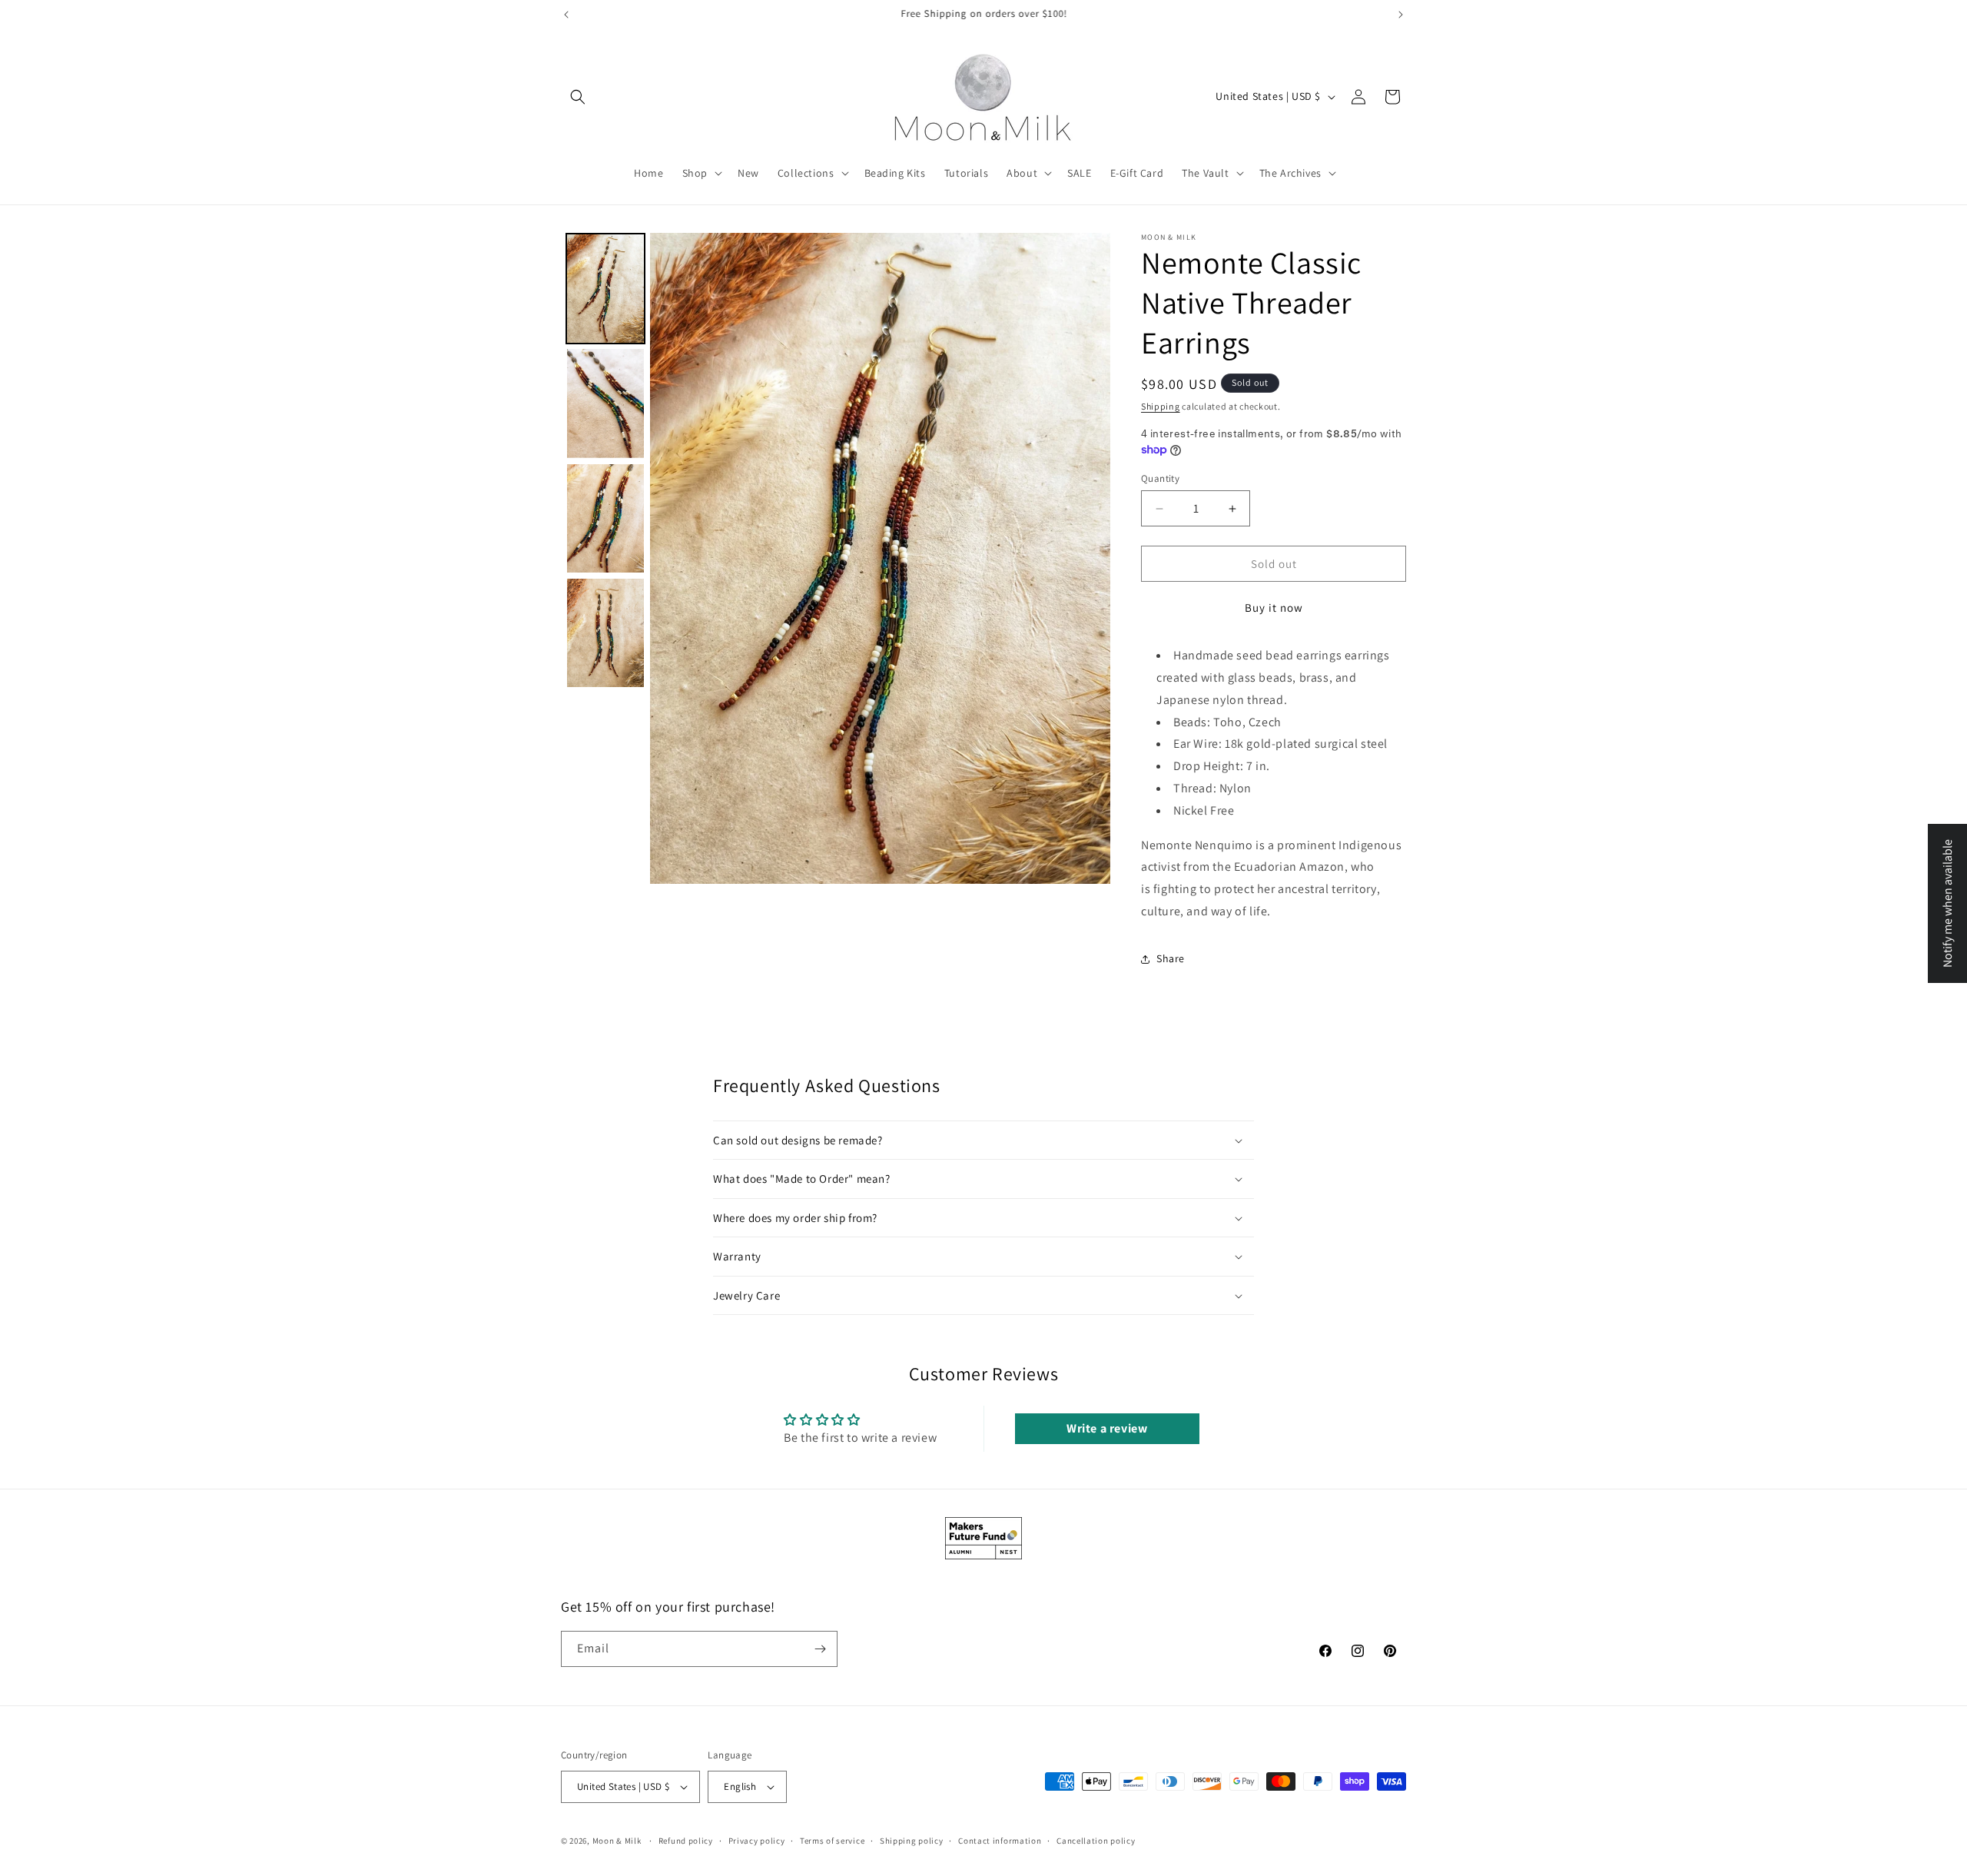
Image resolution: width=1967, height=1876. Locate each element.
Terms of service (832, 1841)
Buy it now (1274, 608)
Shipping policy (912, 1841)
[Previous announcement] (566, 15)
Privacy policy (757, 1841)
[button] (578, 97)
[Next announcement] (1401, 15)
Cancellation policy (1096, 1841)
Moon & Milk (617, 1841)
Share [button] (1171, 958)
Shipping (1161, 406)
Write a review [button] (1107, 1428)
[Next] (1088, 558)
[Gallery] (836, 558)
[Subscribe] (820, 1649)
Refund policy (686, 1841)
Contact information (1000, 1841)
